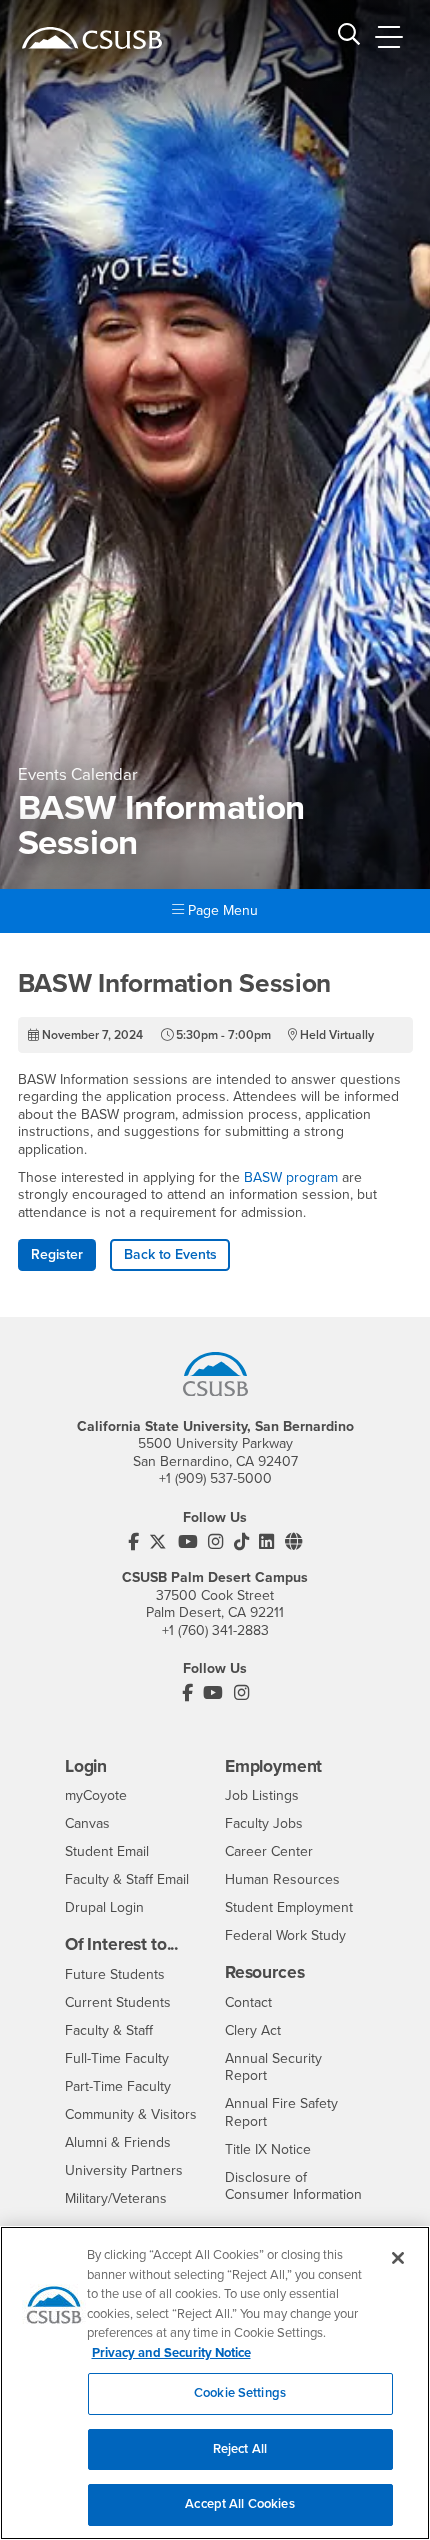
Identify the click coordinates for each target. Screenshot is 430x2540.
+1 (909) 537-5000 (215, 1478)
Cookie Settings (240, 2393)
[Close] (398, 2258)
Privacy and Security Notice (171, 2353)
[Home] (92, 38)
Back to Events (170, 1254)
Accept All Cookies (239, 2504)
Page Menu (221, 910)
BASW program (291, 1177)
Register (57, 1254)
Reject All (240, 2449)
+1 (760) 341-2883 (215, 1630)
